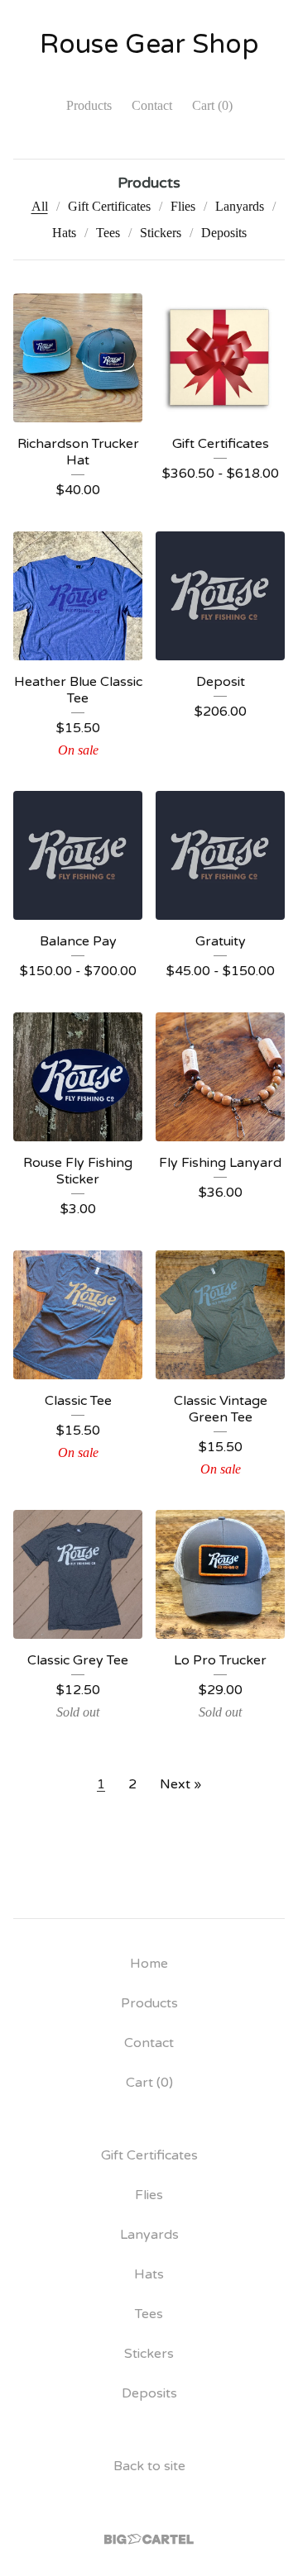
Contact (152, 105)
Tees (108, 233)
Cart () (212, 105)
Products (89, 105)
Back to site (149, 2466)
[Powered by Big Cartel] (149, 2539)
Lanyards (240, 206)
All (40, 206)
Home (149, 1964)
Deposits (224, 233)
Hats (64, 233)
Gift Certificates (109, 206)
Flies (183, 206)
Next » (180, 1784)
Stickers (161, 233)
